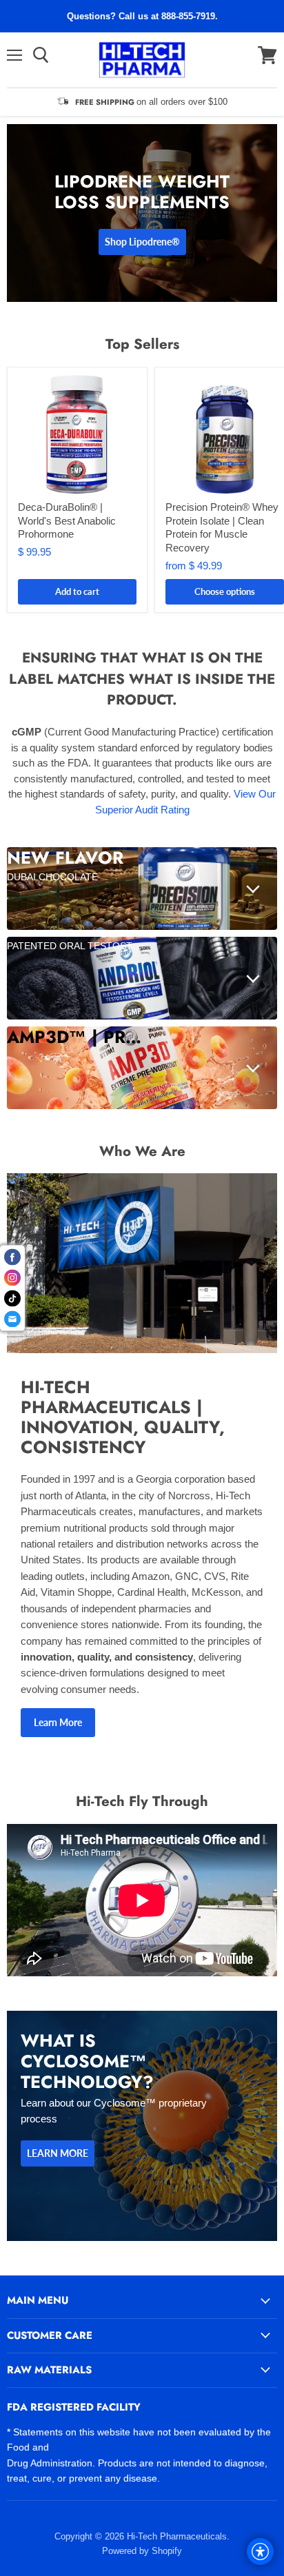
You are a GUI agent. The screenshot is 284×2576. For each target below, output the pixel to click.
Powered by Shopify (142, 2551)
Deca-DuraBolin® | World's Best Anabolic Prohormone (67, 520)
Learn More (58, 1722)
